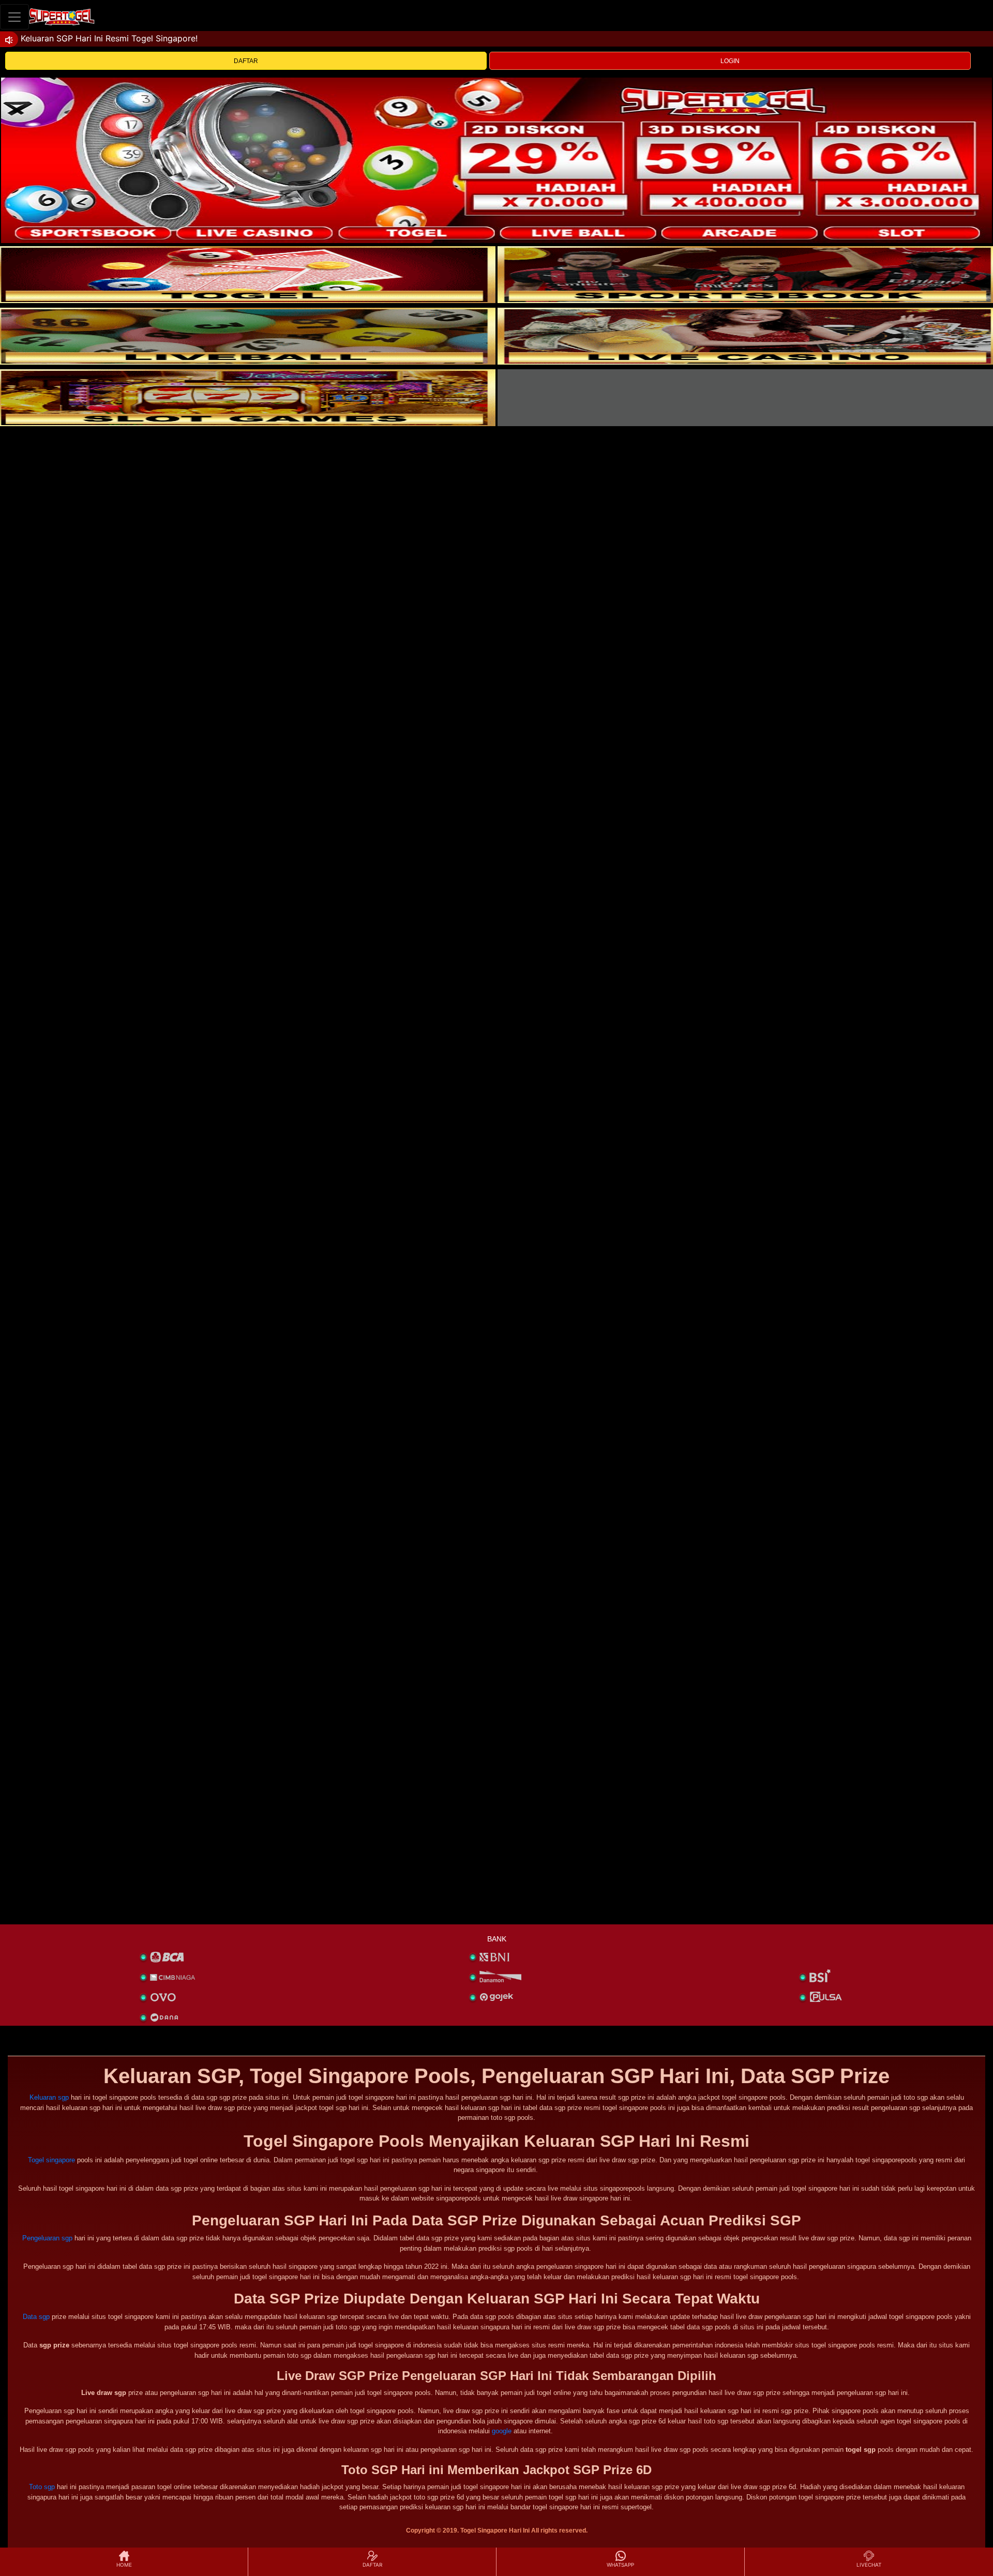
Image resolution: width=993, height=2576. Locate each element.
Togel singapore (51, 2160)
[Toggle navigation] (14, 17)
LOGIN (730, 61)
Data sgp (36, 2317)
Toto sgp (42, 2487)
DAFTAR (246, 61)
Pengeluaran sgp (47, 2238)
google (502, 2431)
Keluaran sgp (49, 2097)
